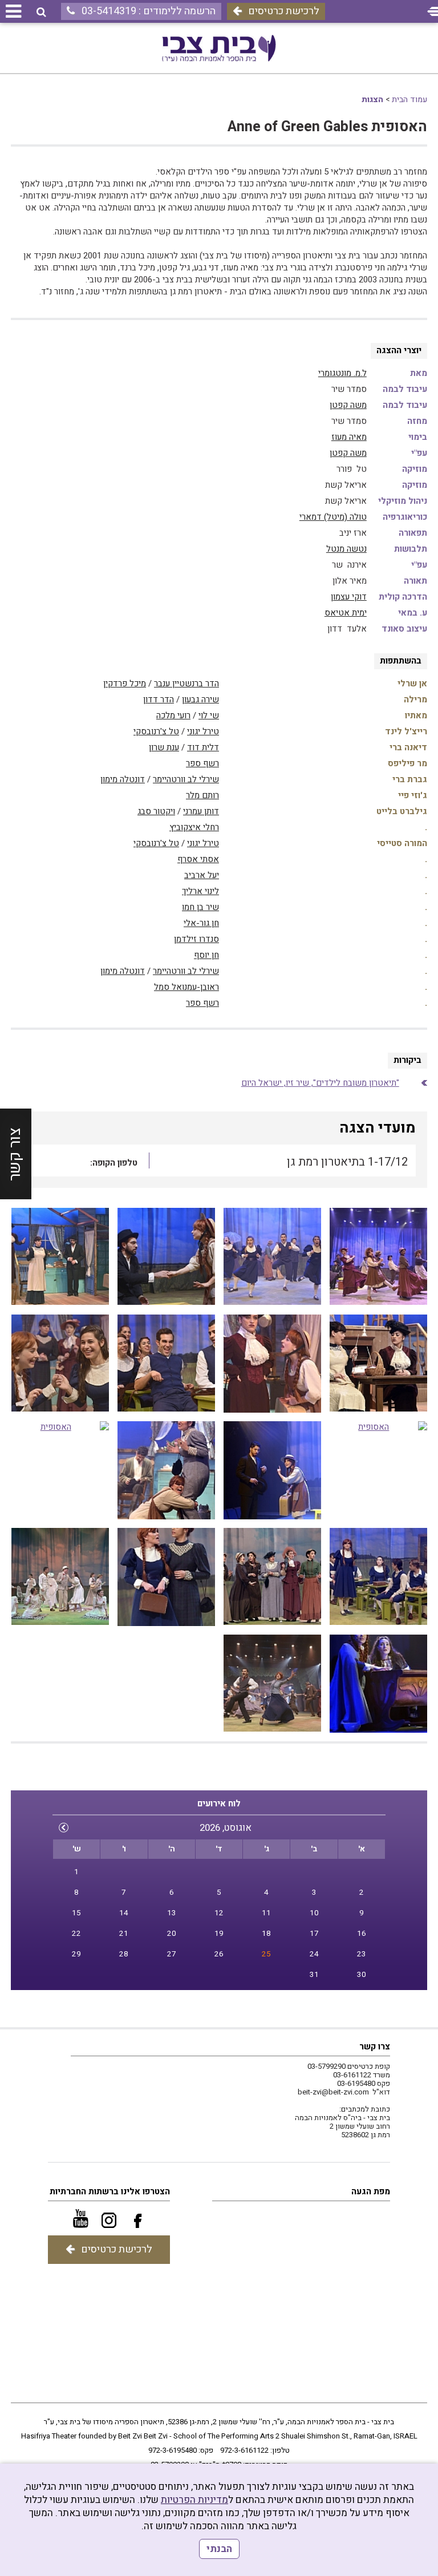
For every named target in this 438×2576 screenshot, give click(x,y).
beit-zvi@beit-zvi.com (333, 2092)
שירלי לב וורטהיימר (186, 779)
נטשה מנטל (346, 549)
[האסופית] (378, 1257)
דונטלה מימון (123, 779)
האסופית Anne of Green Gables (327, 127)
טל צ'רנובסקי (156, 731)
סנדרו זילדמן (196, 939)
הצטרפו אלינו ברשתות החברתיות (110, 2191)
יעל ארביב (202, 875)
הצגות (372, 100)
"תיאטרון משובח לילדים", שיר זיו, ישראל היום (320, 1083)
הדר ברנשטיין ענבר (186, 684)
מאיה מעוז (349, 437)
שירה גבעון (200, 699)
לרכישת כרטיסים (284, 11)
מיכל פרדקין (125, 684)
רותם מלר (202, 795)
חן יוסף (206, 955)
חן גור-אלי (201, 923)
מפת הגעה (371, 2191)
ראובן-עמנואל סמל (186, 987)
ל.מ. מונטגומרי (342, 373)
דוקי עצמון (349, 597)
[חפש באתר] (41, 12)
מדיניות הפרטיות (194, 2500)
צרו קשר (375, 2047)
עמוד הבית (409, 100)
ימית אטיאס (346, 613)
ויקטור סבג (156, 811)
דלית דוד (203, 747)
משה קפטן (348, 405)
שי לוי (209, 715)
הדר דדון (159, 699)
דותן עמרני (201, 811)
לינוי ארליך (200, 891)
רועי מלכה (173, 715)
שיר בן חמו (200, 907)
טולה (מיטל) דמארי (333, 517)
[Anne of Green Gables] (166, 1364)
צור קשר (15, 1154)
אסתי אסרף (198, 859)
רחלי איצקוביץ (194, 827)
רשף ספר (202, 763)
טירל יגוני (203, 731)
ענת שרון (164, 747)
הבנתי (219, 2549)
